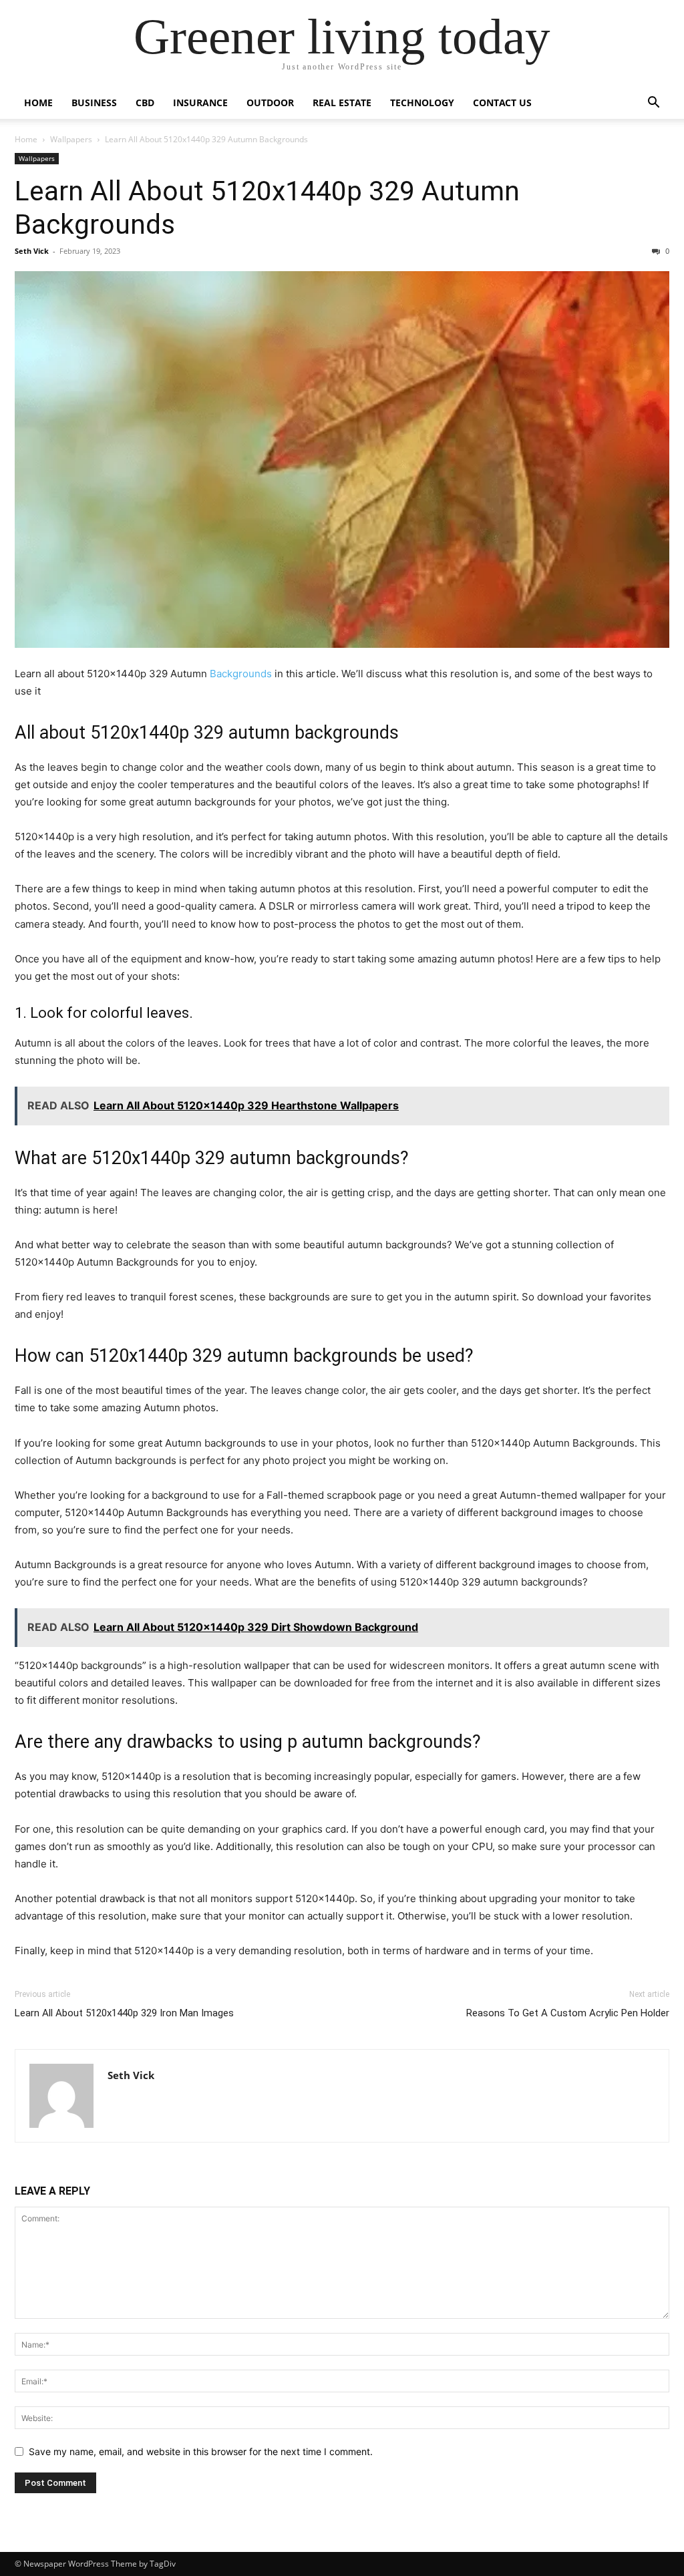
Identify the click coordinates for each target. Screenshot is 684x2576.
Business (94, 103)
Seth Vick (32, 251)
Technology (422, 103)
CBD (145, 103)
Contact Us (502, 103)
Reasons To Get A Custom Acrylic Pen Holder (568, 2013)
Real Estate (342, 103)
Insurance (200, 103)
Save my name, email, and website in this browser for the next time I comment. (201, 2451)
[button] (653, 104)
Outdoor (270, 103)
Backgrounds (241, 674)
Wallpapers (71, 139)
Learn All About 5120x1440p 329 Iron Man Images (124, 2013)
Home (38, 103)
